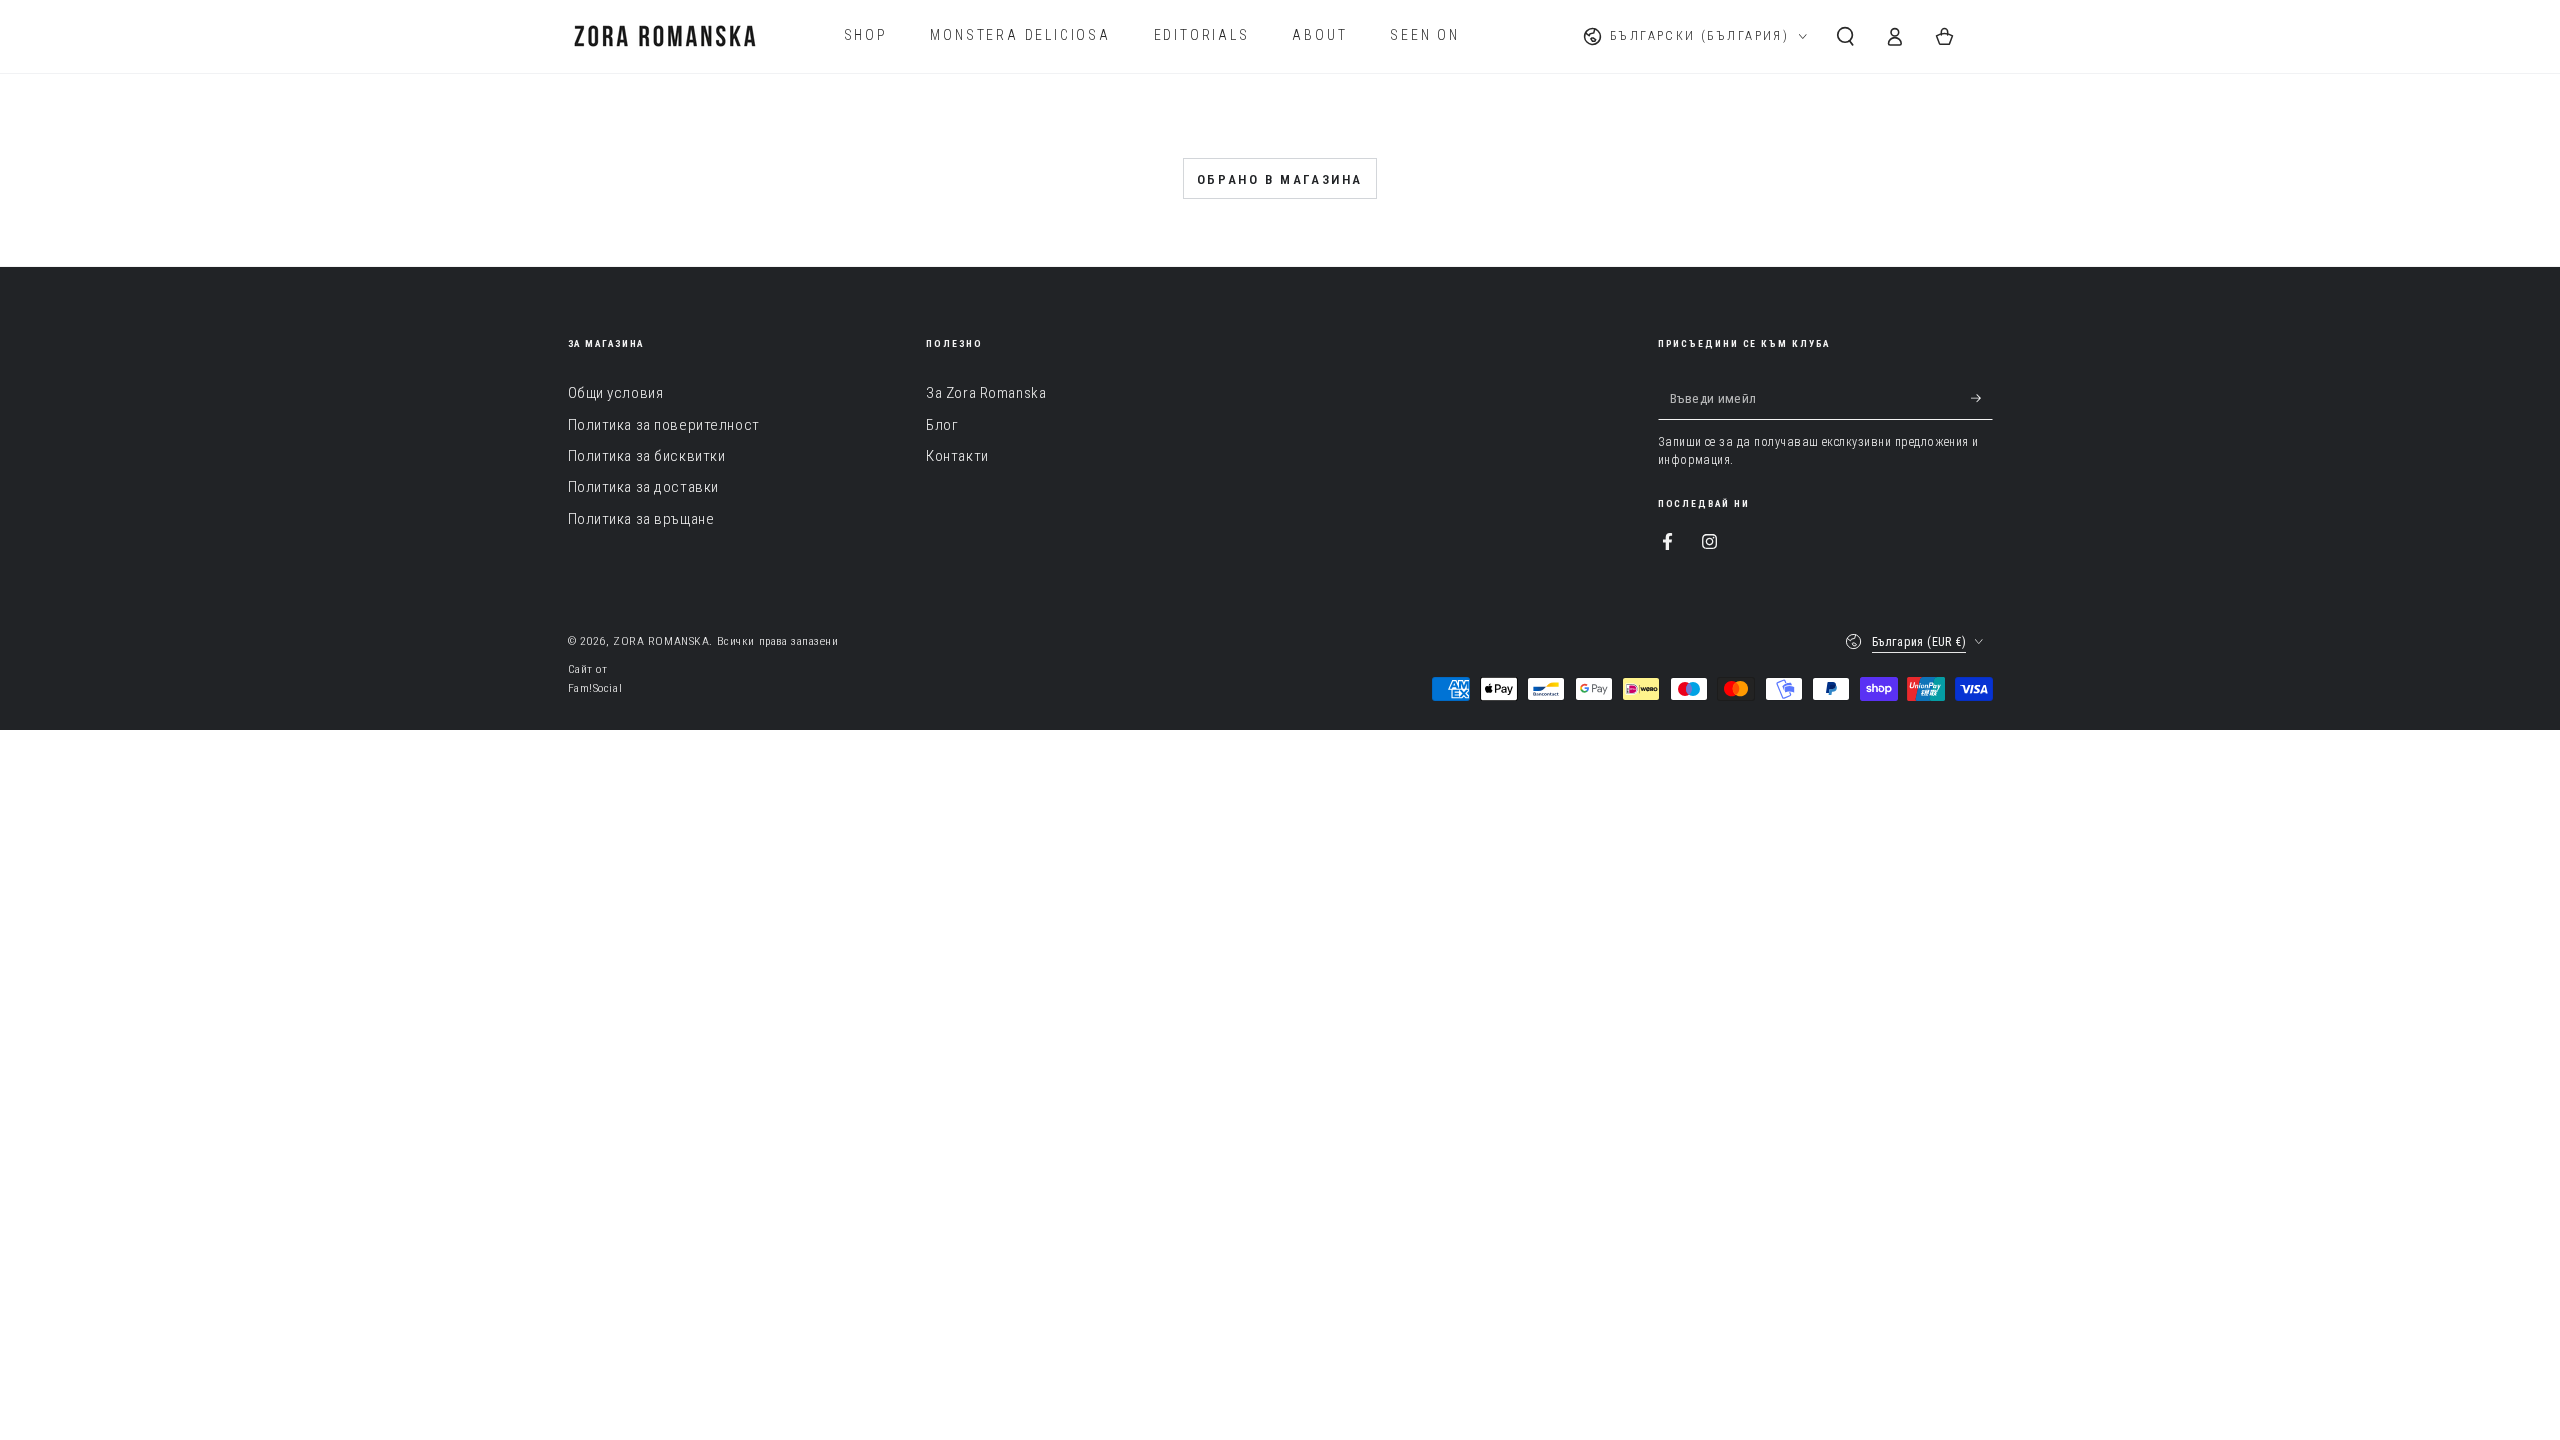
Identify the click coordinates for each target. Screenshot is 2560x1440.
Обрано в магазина (1280, 179)
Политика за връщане (641, 519)
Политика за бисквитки (647, 456)
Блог (942, 425)
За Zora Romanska (986, 393)
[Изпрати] (1982, 398)
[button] (1845, 36)
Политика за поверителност (664, 425)
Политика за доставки (643, 487)
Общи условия (616, 393)
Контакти (957, 456)
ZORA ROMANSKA (661, 641)
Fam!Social (595, 688)
